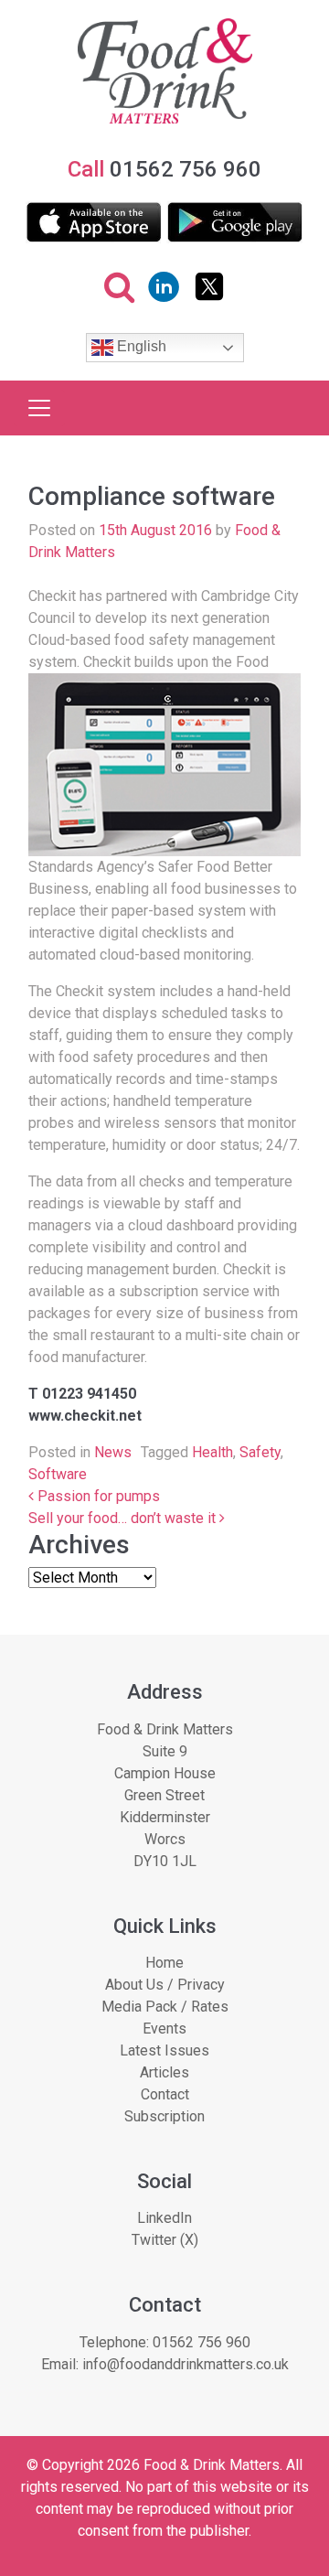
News (113, 1452)
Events (164, 2029)
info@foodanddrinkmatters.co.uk (186, 2364)
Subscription (164, 2116)
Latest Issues (164, 2050)
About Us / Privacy (165, 1985)
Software (58, 1474)
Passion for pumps (97, 1496)
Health (212, 1452)
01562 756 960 (202, 2342)
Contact (165, 2094)
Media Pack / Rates (165, 2007)
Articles (164, 2072)
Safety (260, 1452)
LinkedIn (164, 2218)
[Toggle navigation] (39, 408)
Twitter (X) (165, 2240)
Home (164, 1963)
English (140, 347)
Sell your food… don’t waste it (124, 1518)
